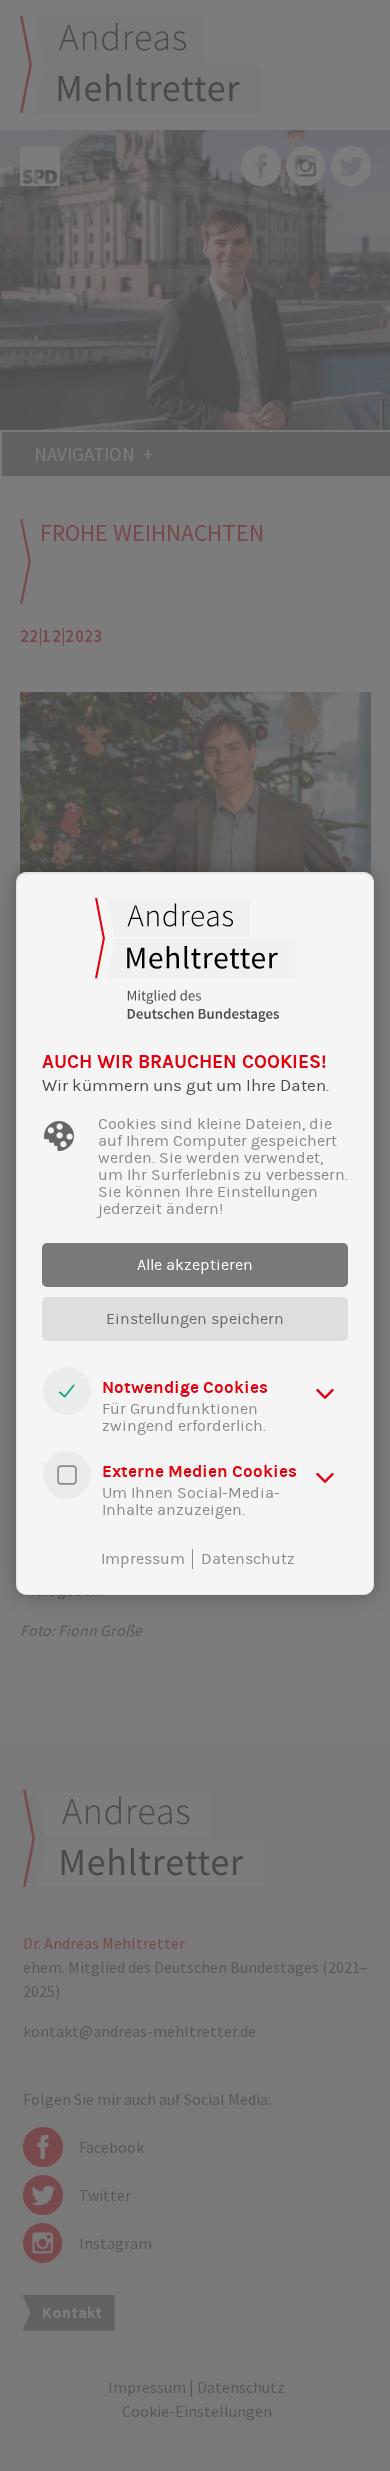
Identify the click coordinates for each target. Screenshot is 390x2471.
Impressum (143, 1559)
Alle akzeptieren (195, 1265)
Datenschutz (248, 1559)
